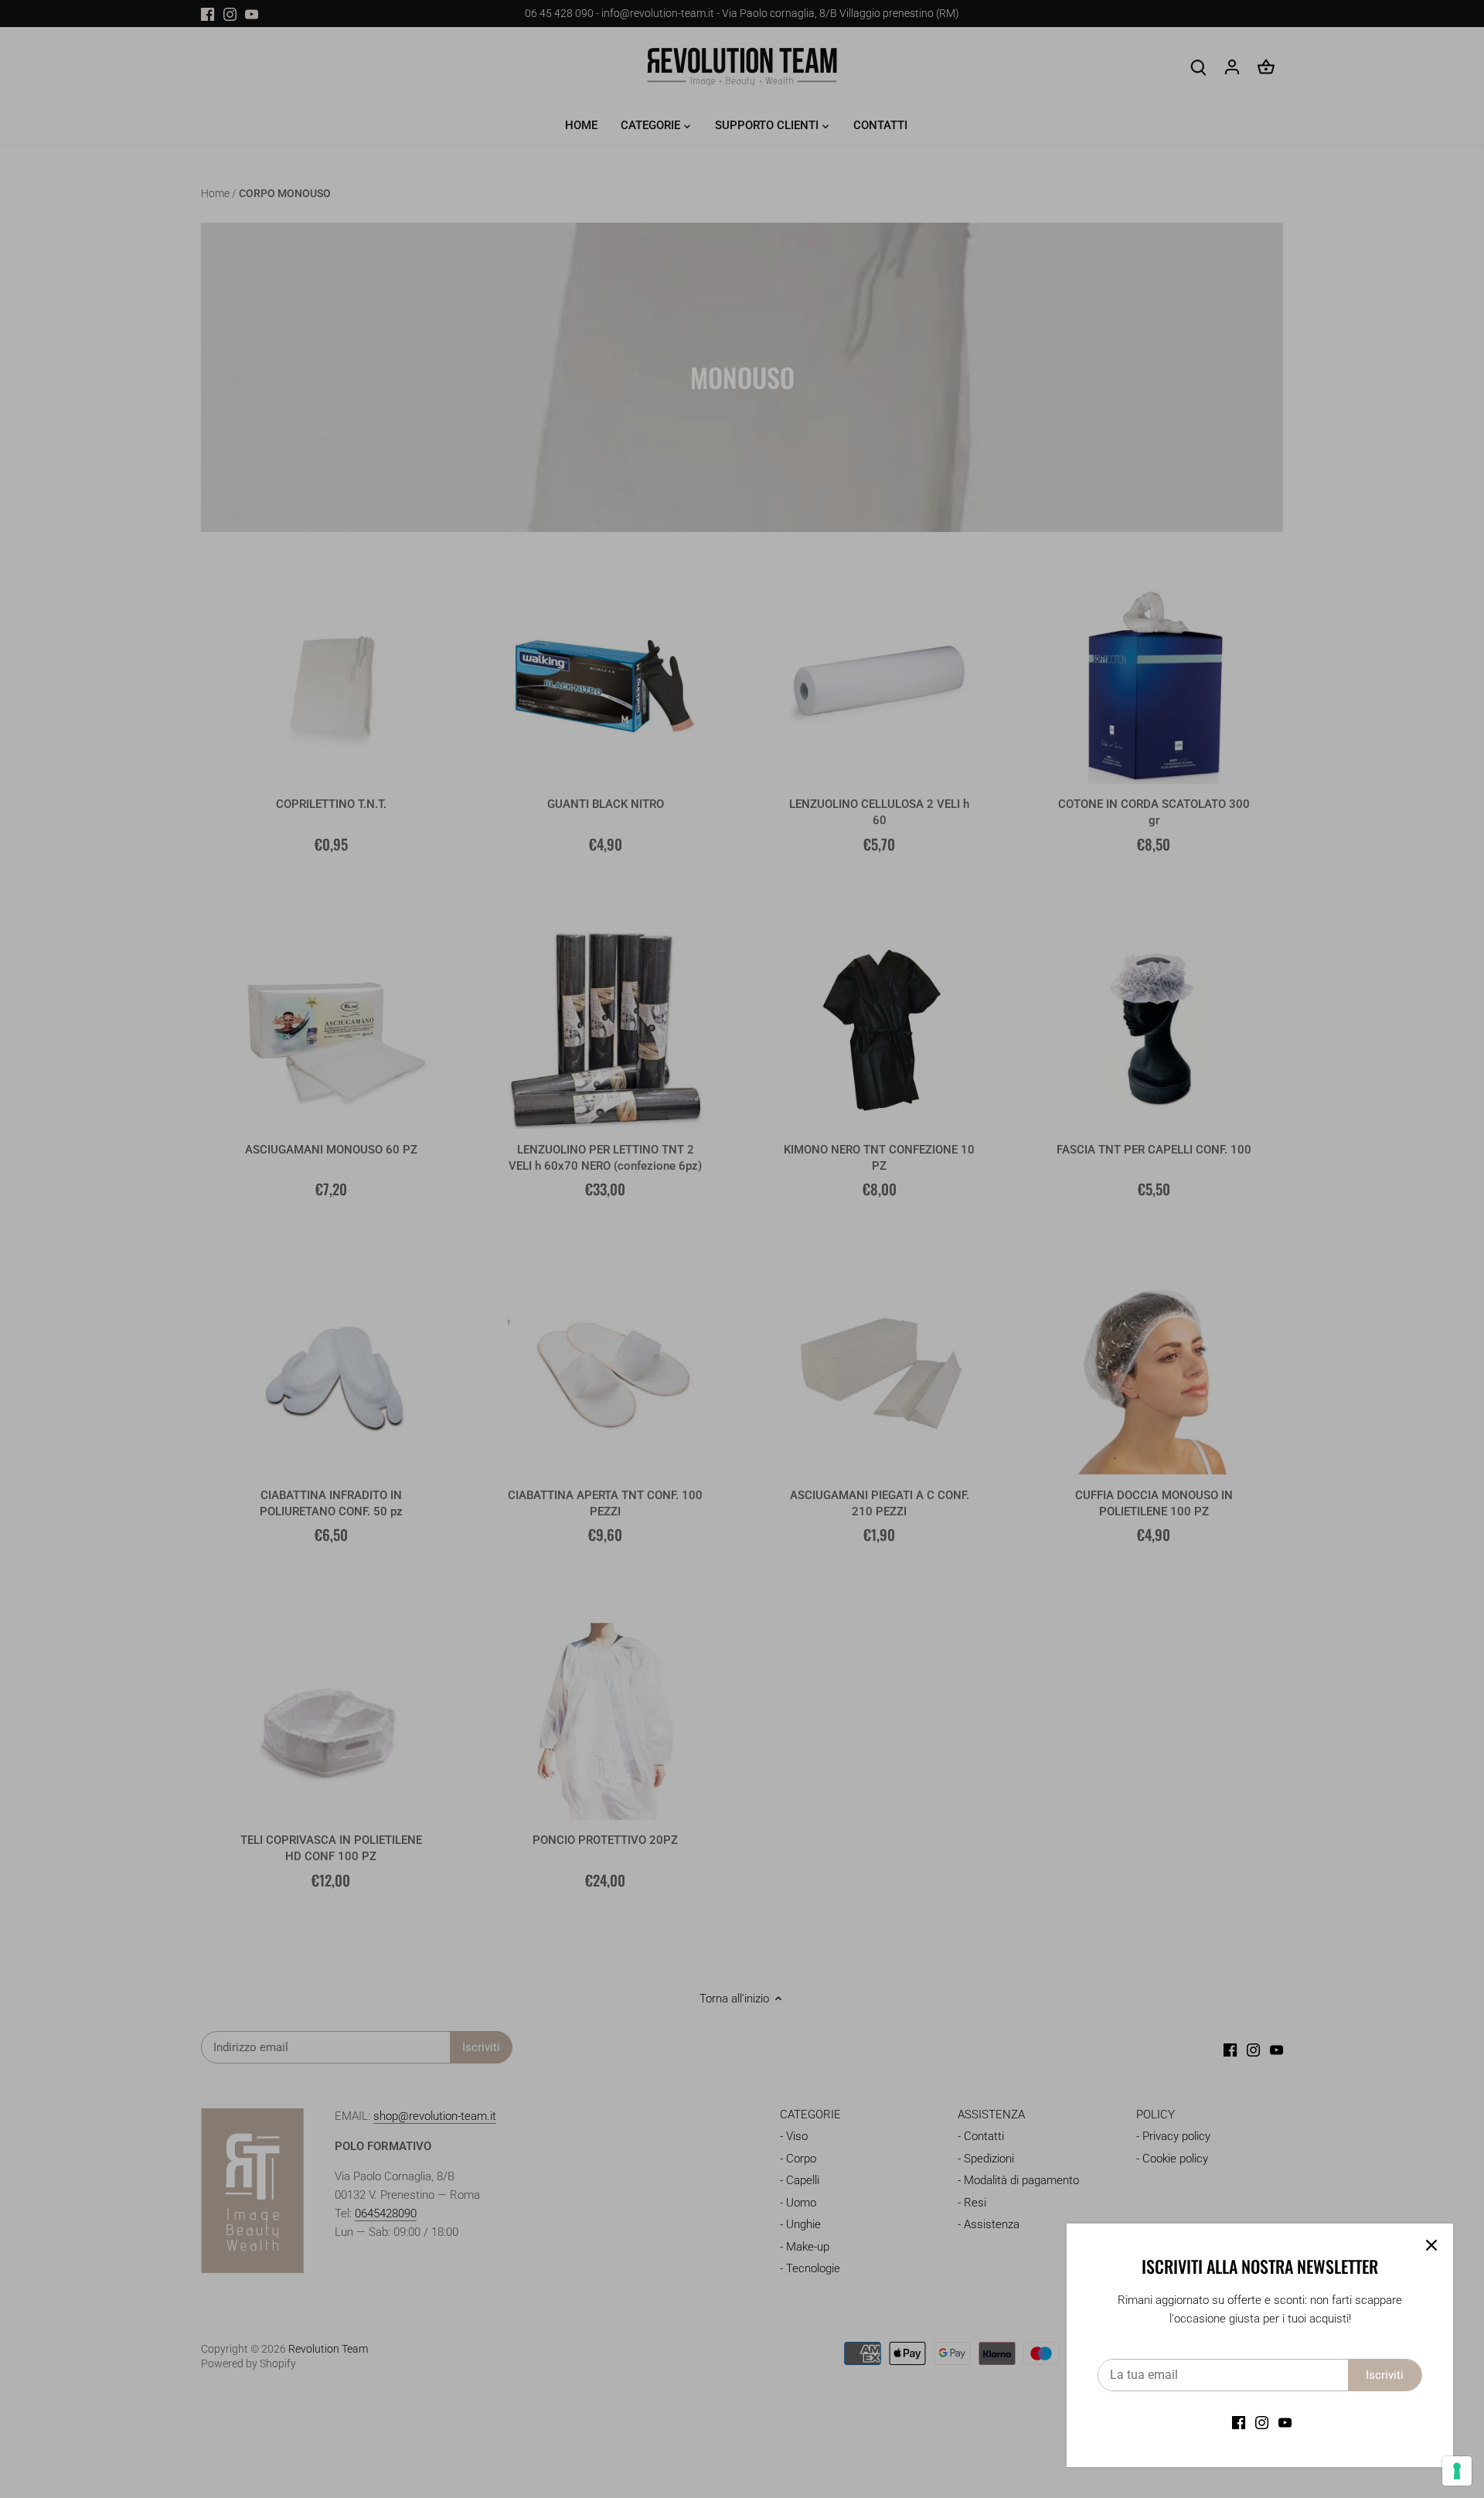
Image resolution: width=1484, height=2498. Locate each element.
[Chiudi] (1431, 2245)
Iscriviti (1385, 2375)
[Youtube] (1285, 2423)
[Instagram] (1262, 2423)
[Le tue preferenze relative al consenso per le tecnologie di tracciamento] (1457, 2471)
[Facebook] (1239, 2423)
